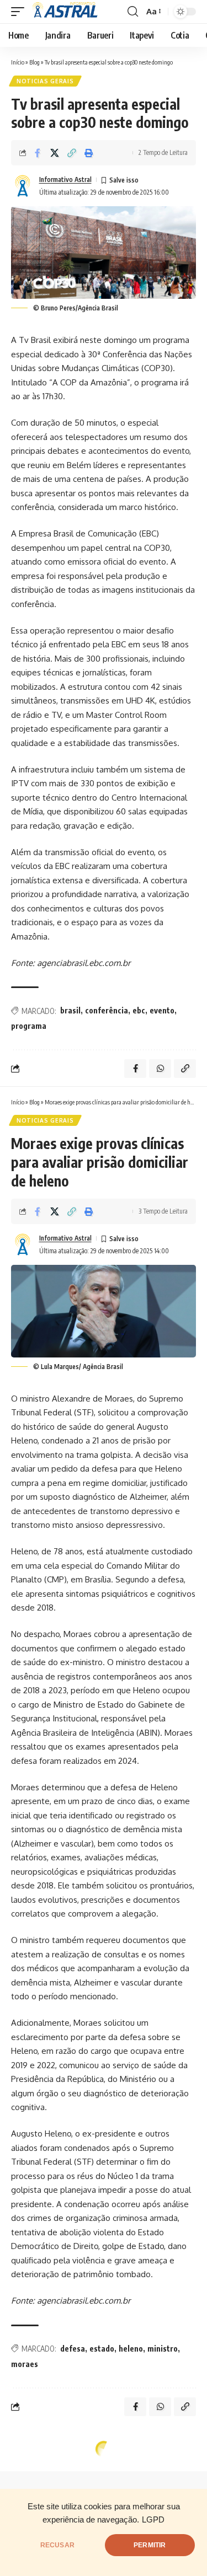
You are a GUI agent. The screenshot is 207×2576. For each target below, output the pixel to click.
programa (29, 1026)
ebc (139, 1010)
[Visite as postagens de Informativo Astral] (23, 186)
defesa (73, 2349)
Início (18, 62)
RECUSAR (57, 2545)
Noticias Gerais (45, 81)
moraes (25, 2364)
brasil (70, 1010)
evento (162, 1010)
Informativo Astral (65, 179)
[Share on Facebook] (38, 153)
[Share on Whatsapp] (160, 1069)
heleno (131, 2349)
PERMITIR (150, 2545)
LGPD (153, 2520)
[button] (20, 12)
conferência (107, 1010)
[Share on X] (55, 153)
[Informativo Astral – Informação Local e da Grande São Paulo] (67, 12)
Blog (34, 62)
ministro (163, 2349)
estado (102, 2349)
